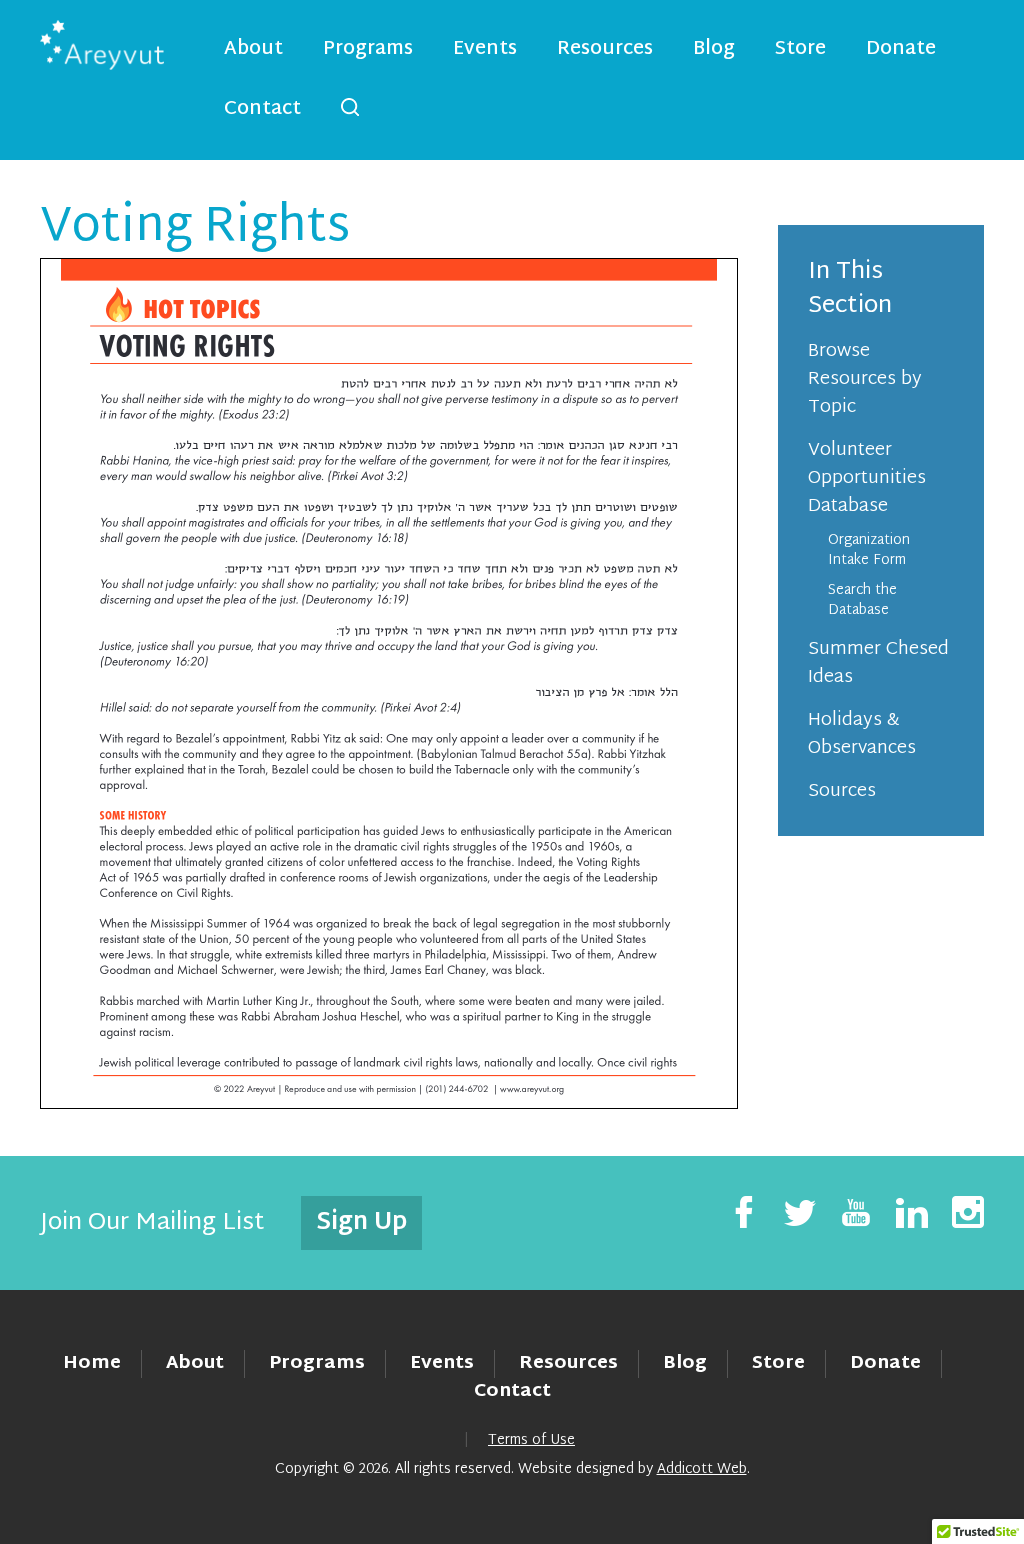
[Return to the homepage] (102, 45)
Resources (605, 49)
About (253, 49)
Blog (714, 49)
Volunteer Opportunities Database (867, 478)
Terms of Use (531, 1440)
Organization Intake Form (869, 550)
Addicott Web (702, 1469)
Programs (368, 49)
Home (92, 1363)
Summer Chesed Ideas (878, 663)
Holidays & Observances (862, 734)
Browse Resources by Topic (865, 379)
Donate (901, 49)
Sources (842, 791)
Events (485, 49)
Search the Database (862, 600)
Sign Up (361, 1223)
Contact (262, 109)
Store (800, 49)
